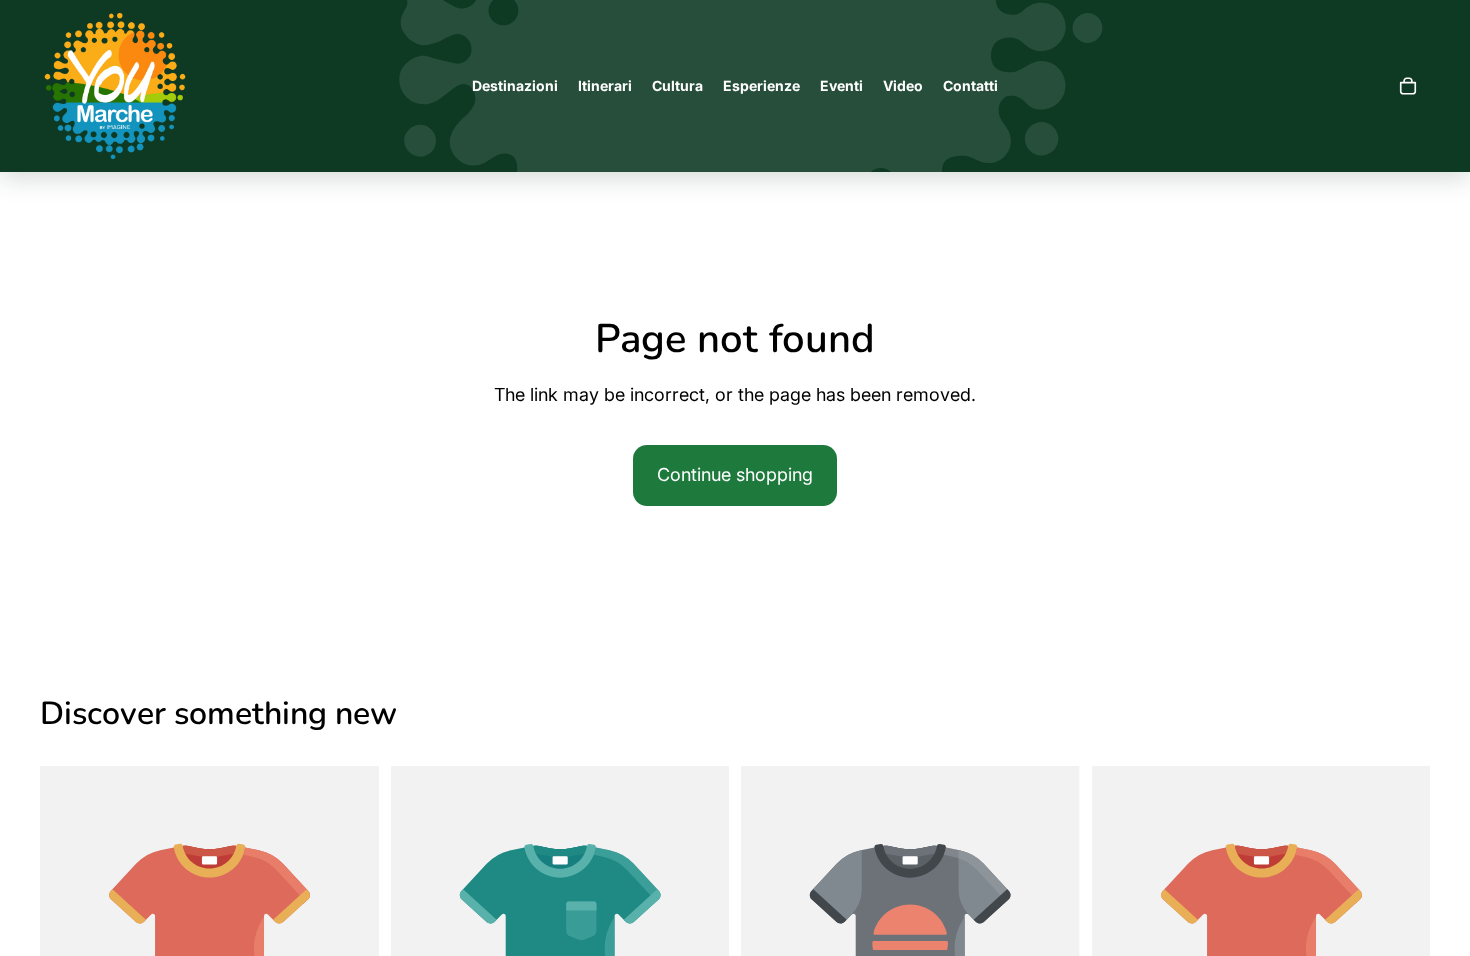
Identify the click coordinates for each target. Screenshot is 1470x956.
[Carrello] (1408, 86)
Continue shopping (735, 474)
